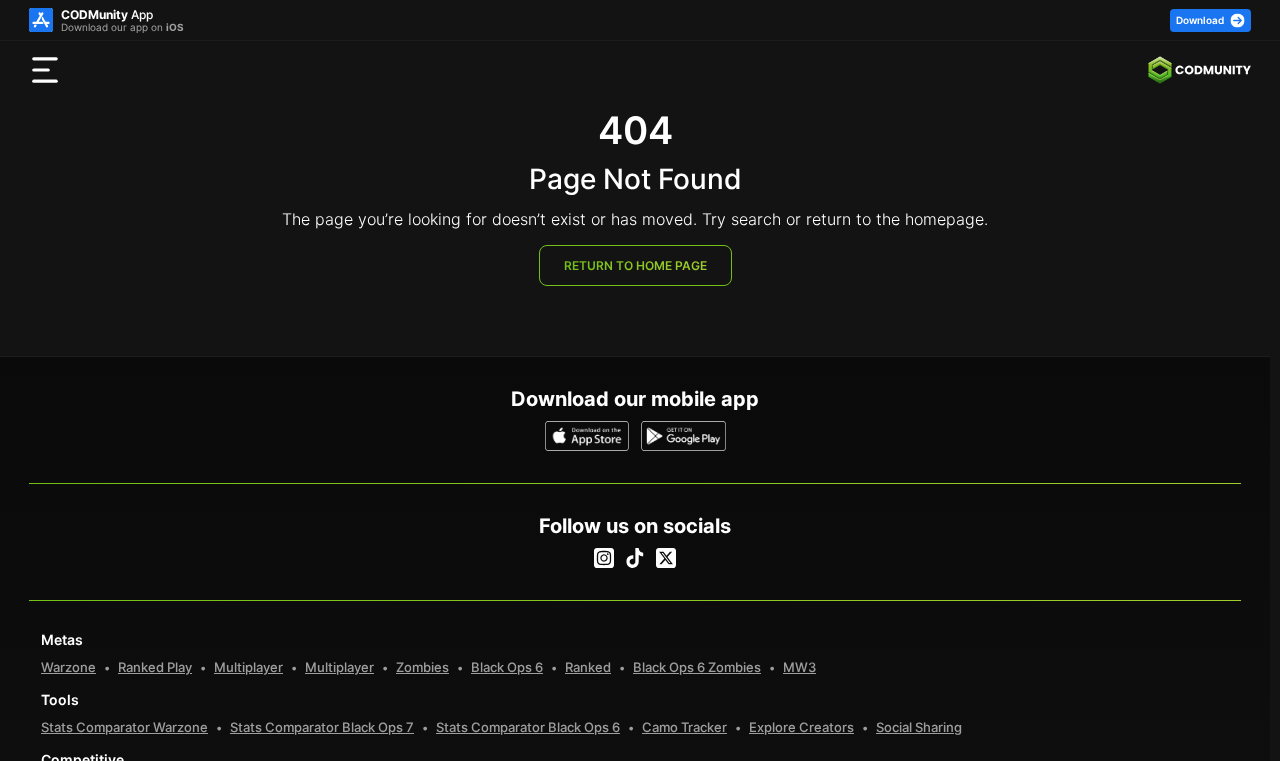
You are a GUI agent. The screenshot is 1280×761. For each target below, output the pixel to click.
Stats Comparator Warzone (124, 727)
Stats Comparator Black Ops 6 (528, 727)
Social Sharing (919, 727)
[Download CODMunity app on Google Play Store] (683, 436)
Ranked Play (155, 667)
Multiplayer (248, 667)
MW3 (799, 667)
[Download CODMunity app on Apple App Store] (587, 436)
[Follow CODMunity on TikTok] (635, 558)
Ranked (588, 667)
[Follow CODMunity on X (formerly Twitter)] (666, 558)
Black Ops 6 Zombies (697, 667)
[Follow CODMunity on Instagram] (604, 558)
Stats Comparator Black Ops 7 (322, 727)
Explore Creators (801, 727)
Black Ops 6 (507, 667)
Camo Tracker (684, 727)
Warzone (68, 667)
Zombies (422, 667)
